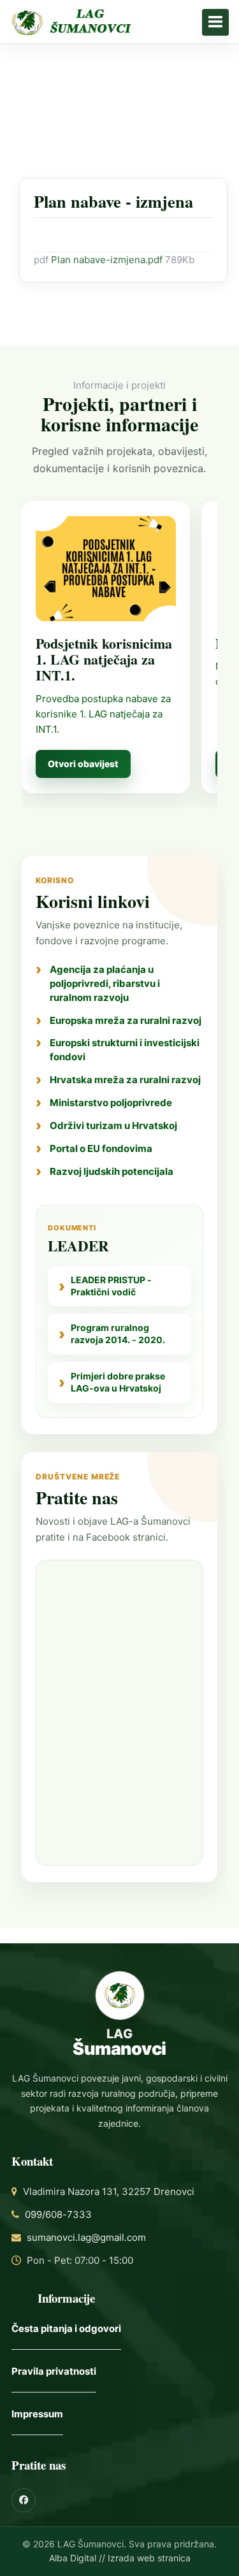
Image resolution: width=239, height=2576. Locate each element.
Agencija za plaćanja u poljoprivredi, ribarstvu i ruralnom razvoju (105, 983)
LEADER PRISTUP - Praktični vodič (111, 1286)
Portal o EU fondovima (101, 1148)
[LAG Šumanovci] (119, 22)
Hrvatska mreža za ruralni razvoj (125, 1080)
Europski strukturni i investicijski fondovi (125, 1050)
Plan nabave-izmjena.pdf (108, 260)
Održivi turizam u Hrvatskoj (113, 1126)
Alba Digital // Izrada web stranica (120, 2558)
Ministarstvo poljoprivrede (111, 1103)
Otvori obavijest (83, 764)
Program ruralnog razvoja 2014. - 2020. (118, 1334)
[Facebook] (24, 2500)
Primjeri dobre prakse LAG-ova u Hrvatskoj (118, 1382)
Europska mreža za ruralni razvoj (126, 1020)
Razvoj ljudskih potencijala (112, 1171)
